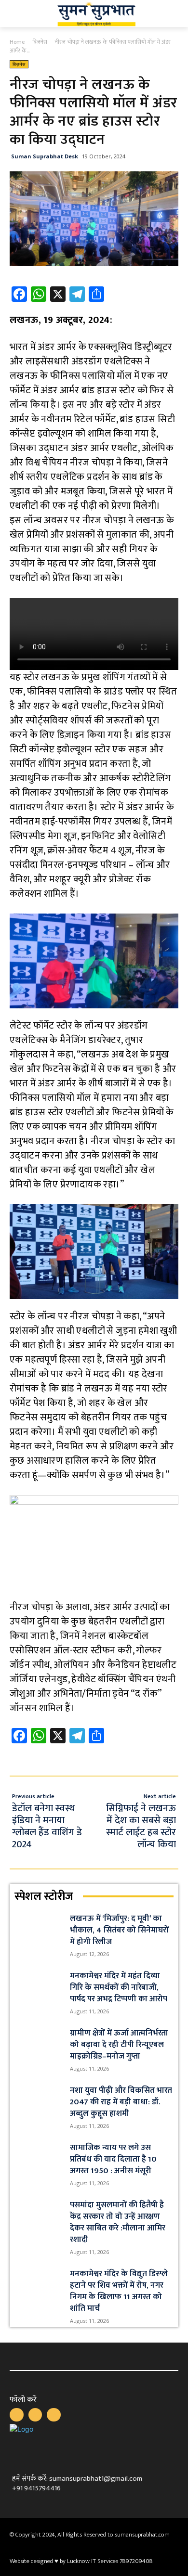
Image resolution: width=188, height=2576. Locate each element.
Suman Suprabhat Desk (45, 156)
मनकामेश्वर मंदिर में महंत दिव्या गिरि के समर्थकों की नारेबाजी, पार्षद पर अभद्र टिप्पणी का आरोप (119, 1987)
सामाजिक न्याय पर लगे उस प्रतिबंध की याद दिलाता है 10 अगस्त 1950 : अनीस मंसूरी (113, 2159)
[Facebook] (17, 2415)
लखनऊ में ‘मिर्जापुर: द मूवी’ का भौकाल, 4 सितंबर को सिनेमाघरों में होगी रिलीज (119, 1930)
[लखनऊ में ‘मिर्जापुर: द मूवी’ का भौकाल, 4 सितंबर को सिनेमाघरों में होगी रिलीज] (38, 1929)
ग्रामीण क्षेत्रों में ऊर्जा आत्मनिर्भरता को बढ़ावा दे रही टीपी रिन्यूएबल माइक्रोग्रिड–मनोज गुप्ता (119, 2045)
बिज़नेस (40, 42)
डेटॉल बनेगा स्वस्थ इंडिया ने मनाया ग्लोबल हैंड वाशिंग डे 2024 (47, 1826)
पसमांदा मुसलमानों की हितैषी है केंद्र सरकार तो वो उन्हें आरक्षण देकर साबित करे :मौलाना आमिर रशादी (118, 2222)
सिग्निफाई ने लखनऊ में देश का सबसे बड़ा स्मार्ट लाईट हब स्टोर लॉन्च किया (141, 1826)
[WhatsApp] (35, 2415)
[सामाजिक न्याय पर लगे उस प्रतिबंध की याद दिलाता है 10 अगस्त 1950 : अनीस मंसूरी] (38, 2158)
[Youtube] (54, 2415)
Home (17, 42)
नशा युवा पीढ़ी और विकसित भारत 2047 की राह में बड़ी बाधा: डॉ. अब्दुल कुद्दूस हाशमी (121, 2102)
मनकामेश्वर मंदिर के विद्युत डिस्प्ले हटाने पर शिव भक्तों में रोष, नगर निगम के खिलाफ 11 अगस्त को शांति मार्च (119, 2291)
